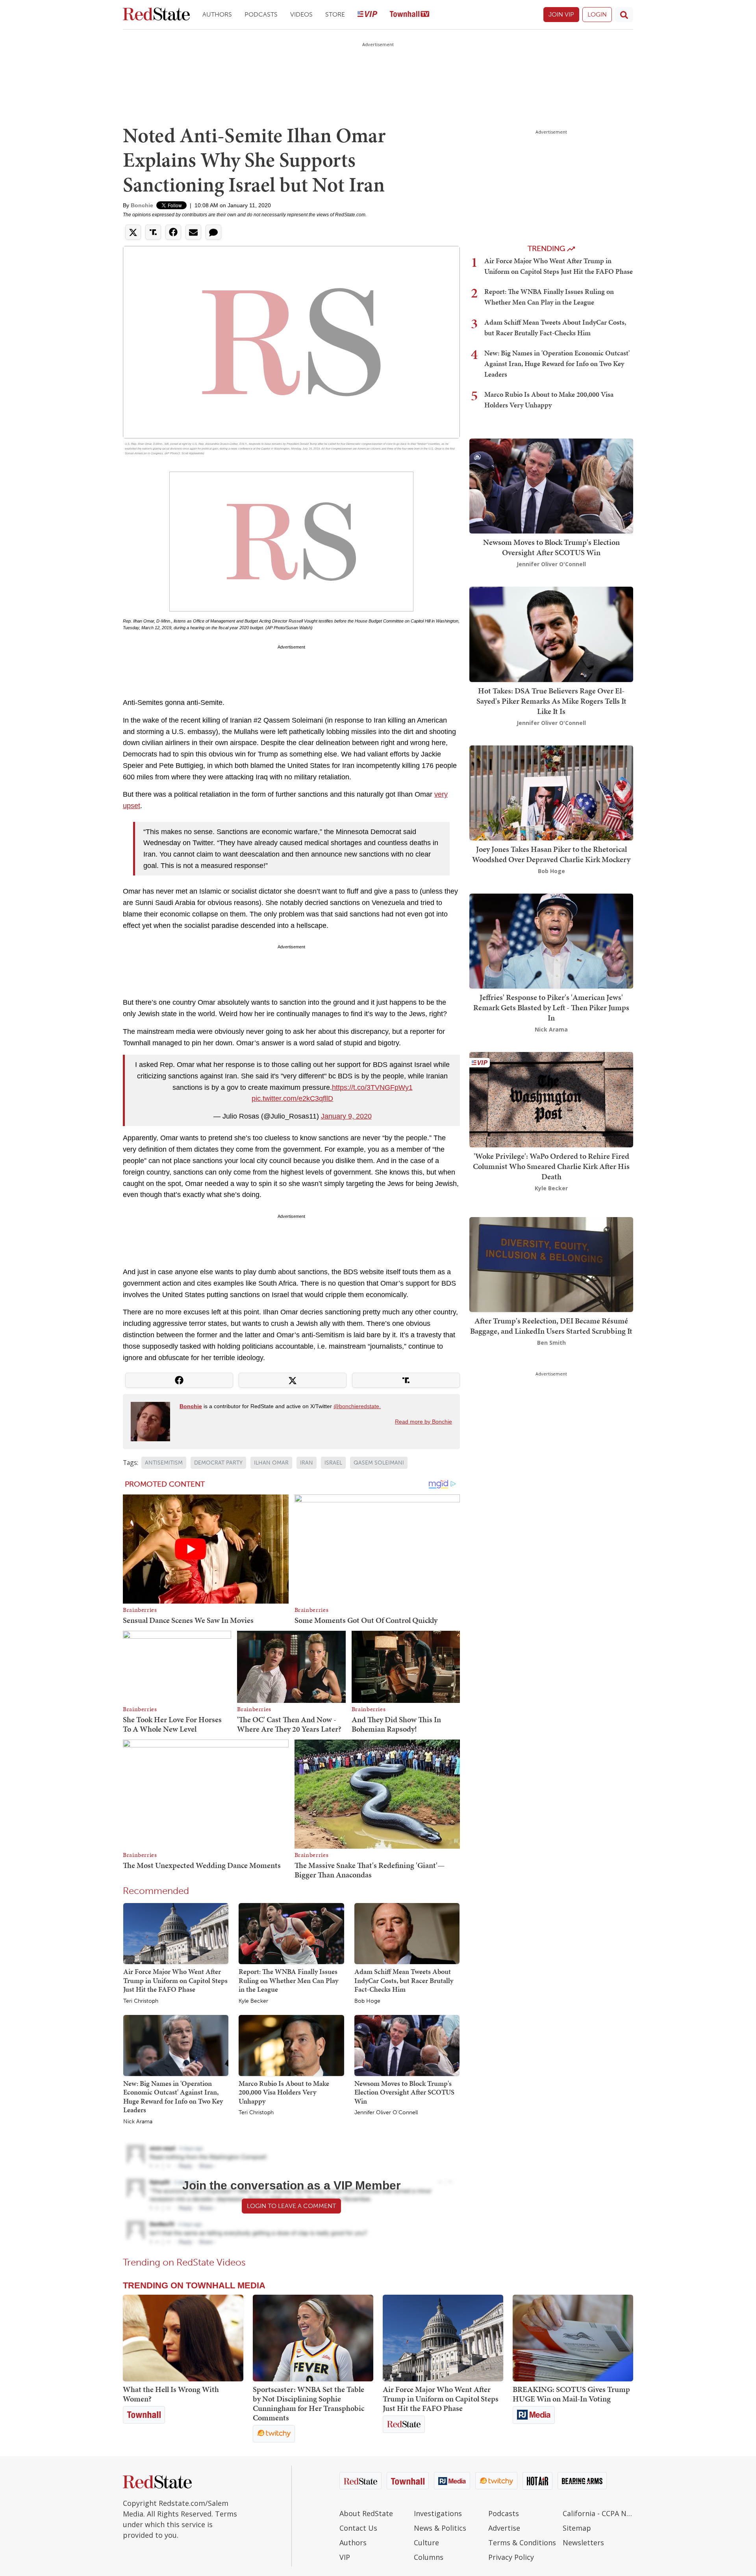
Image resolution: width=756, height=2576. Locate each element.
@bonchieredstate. (357, 1406)
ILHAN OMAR (271, 1463)
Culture (426, 2543)
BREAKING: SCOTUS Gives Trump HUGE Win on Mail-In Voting (571, 2394)
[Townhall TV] (409, 15)
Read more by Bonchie (423, 1422)
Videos (301, 14)
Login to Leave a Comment (291, 2206)
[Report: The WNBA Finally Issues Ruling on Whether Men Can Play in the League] (291, 1933)
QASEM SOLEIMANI (379, 1463)
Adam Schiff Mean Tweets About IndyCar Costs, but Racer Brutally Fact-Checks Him (404, 1980)
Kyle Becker (253, 2001)
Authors (217, 14)
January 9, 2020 (346, 1116)
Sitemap (577, 2528)
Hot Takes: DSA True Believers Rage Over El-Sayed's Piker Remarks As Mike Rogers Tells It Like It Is (551, 701)
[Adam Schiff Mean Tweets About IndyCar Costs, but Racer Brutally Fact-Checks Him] (407, 1933)
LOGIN (597, 14)
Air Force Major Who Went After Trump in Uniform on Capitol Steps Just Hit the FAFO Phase (175, 1980)
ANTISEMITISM (164, 1463)
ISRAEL (333, 1463)
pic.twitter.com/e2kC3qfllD (292, 1098)
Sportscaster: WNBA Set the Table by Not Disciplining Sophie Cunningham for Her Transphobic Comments (309, 2403)
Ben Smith (551, 1343)
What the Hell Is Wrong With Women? (171, 2394)
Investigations (438, 2513)
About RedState (366, 2513)
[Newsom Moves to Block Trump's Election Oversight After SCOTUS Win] (407, 2045)
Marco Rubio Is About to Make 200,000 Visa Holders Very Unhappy (284, 2092)
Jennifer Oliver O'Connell (386, 2113)
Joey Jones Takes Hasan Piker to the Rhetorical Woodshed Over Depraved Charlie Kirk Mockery (551, 854)
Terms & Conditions (522, 2543)
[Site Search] (624, 15)
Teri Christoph (141, 2001)
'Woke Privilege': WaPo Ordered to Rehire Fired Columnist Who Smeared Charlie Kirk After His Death (551, 1166)
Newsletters (583, 2543)
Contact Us (358, 2528)
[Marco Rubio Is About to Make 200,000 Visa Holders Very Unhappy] (291, 2045)
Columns (429, 2557)
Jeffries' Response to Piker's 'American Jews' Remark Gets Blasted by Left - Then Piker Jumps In (551, 1007)
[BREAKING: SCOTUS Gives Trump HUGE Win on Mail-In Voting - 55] (573, 2338)
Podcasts (261, 14)
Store (335, 14)
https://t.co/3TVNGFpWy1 (372, 1087)
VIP (345, 2557)
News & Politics (440, 2528)
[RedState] (156, 15)
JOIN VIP (561, 14)
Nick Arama (138, 2122)
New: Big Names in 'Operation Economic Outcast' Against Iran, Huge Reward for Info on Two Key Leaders (173, 2097)
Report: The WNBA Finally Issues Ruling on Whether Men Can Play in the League (288, 1980)
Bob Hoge (367, 2001)
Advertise (504, 2528)
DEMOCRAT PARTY (218, 1463)
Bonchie (142, 205)
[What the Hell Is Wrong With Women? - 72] (183, 2338)
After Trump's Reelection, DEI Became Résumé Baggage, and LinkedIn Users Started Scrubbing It (551, 1326)
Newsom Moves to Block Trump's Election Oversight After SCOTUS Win (404, 2092)
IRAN (307, 1463)
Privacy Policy (511, 2557)
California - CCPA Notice (598, 2513)
